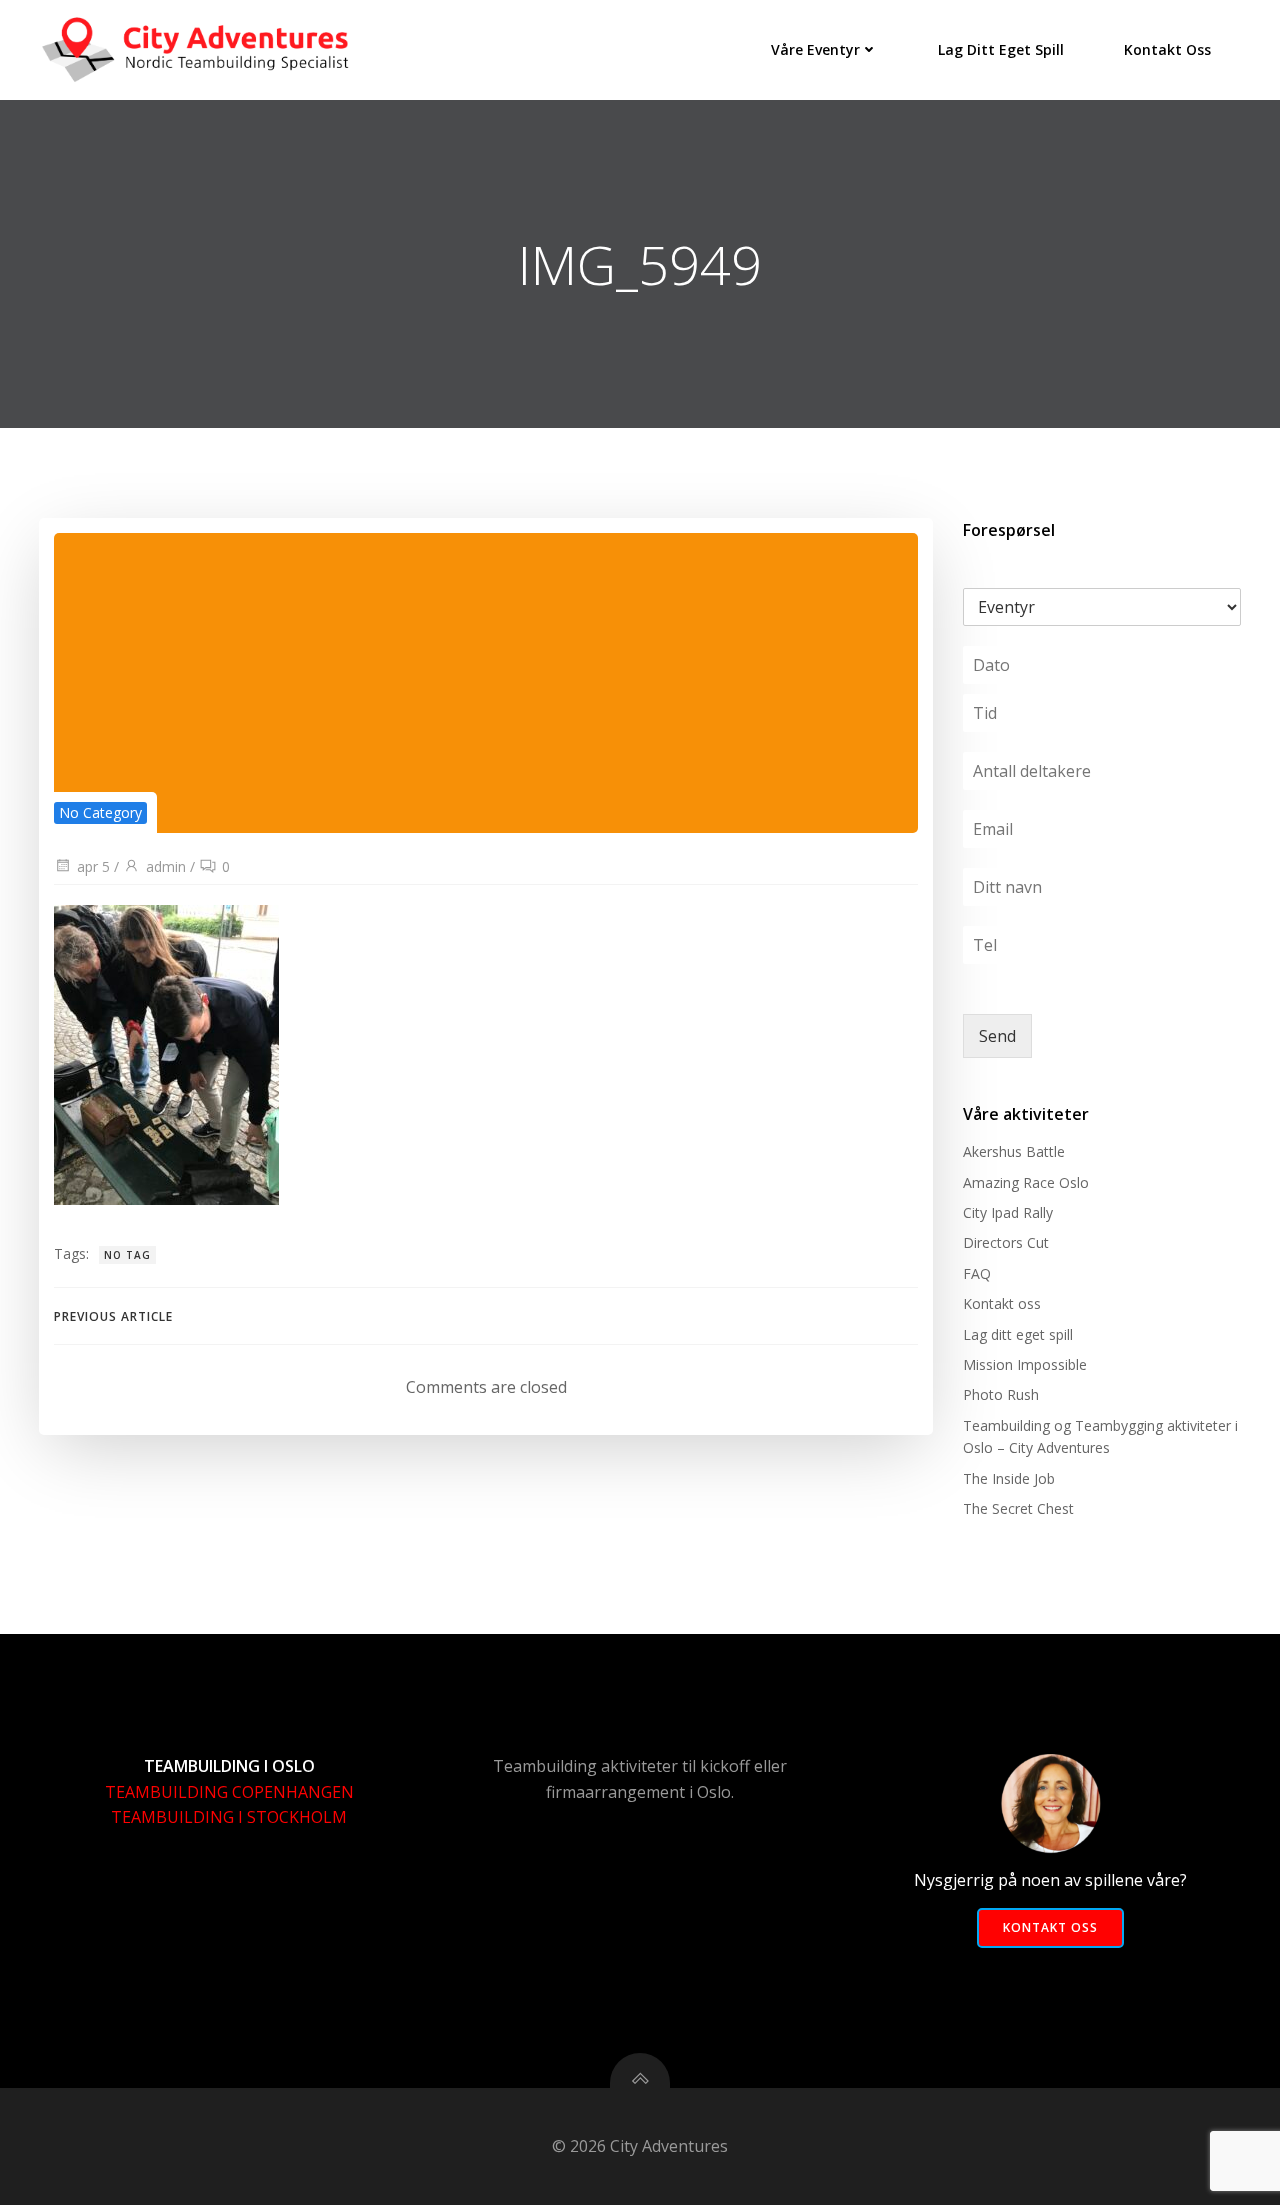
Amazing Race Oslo (1026, 1182)
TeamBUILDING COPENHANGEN (229, 1792)
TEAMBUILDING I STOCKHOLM (229, 1817)
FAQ (977, 1273)
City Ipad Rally (1008, 1212)
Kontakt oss (1167, 49)
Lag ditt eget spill (1001, 49)
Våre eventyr (815, 49)
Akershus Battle (1014, 1151)
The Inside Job (1009, 1478)
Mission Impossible (1025, 1364)
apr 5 (93, 866)
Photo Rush (1001, 1394)
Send (997, 1036)
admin (166, 866)
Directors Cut (1006, 1242)
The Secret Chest (1018, 1508)
